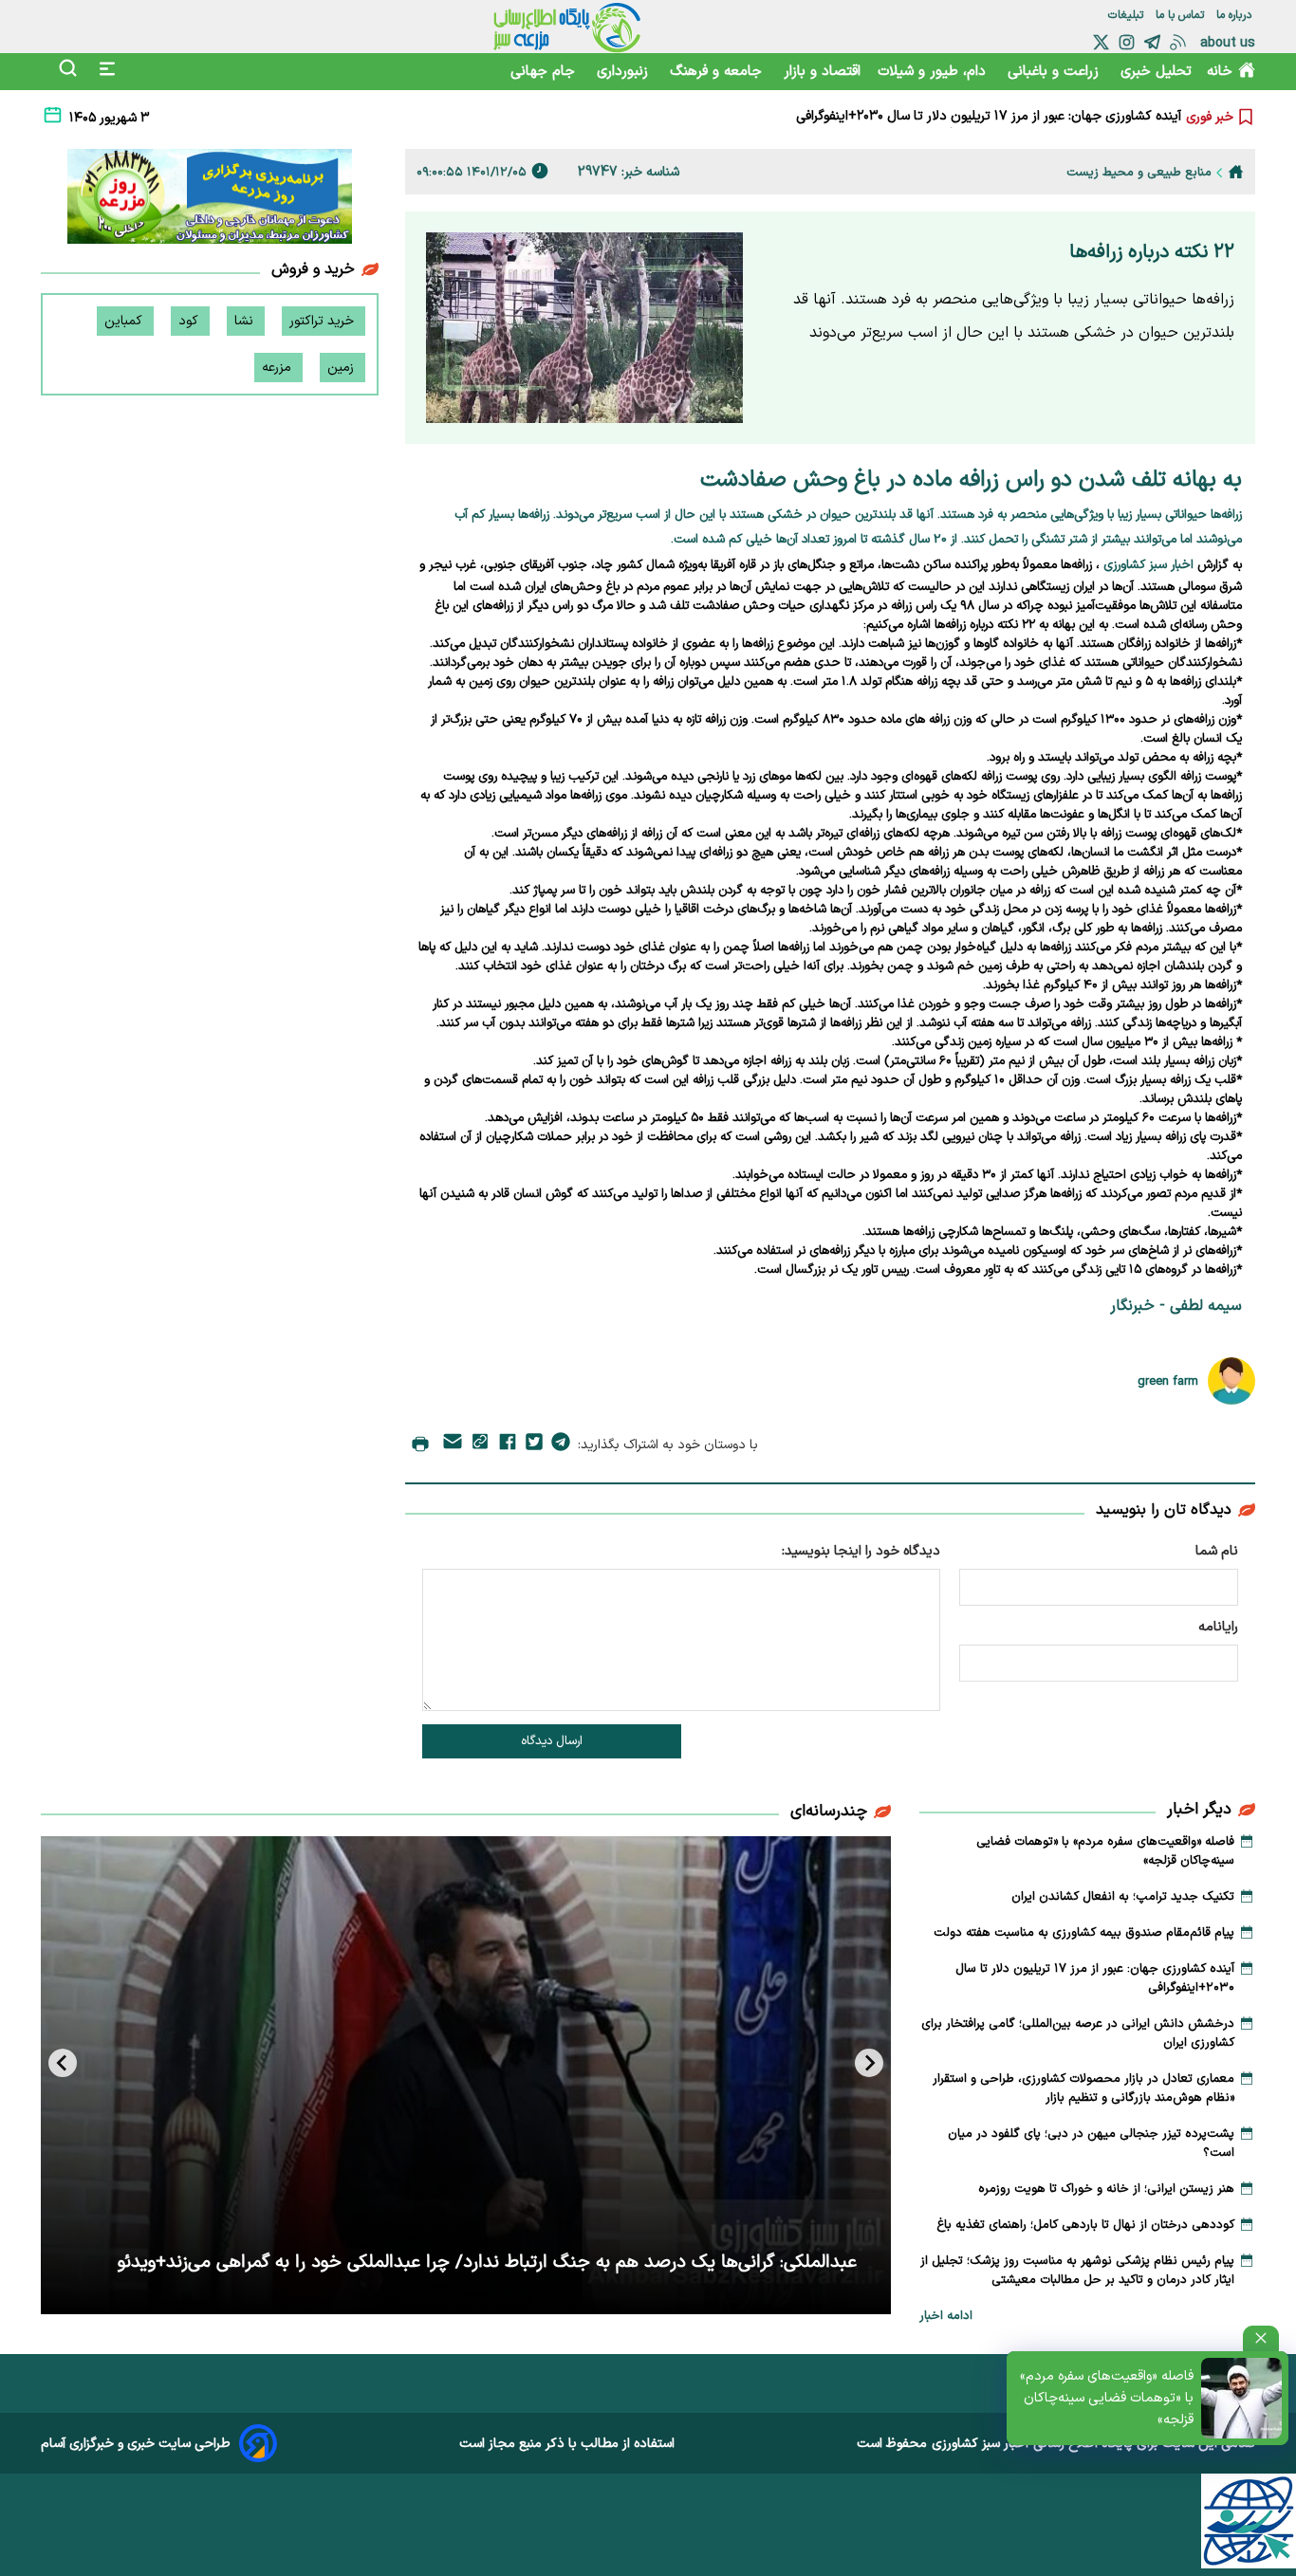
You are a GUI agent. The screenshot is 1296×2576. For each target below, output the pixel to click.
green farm (1168, 1381)
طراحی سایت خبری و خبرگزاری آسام (136, 2444)
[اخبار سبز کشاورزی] (567, 27)
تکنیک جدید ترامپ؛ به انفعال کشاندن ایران (1123, 1897)
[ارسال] (453, 1445)
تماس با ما (1182, 15)
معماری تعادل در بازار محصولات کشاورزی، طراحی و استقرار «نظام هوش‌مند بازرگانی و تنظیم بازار (1083, 2088)
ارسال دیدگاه (552, 1741)
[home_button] (1236, 172)
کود (190, 321)
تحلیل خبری (1156, 72)
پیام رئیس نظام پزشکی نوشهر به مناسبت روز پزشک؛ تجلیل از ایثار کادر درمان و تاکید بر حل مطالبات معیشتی (1077, 2271)
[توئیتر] (1101, 42)
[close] (1261, 2338)
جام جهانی (545, 72)
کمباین (125, 321)
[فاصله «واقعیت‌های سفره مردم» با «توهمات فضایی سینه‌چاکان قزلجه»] (1241, 2398)
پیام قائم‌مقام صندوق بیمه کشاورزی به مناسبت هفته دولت (1084, 1933)
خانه (1220, 72)
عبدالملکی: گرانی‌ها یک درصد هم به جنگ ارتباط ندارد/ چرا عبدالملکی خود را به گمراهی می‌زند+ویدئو (487, 2263)
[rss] (1178, 42)
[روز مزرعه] (210, 200)
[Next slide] (63, 2063)
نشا (246, 321)
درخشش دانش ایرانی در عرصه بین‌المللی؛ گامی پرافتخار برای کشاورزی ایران (978, 126)
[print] (420, 1445)
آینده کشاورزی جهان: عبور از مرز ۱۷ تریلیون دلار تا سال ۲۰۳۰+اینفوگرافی (989, 107)
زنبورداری (625, 72)
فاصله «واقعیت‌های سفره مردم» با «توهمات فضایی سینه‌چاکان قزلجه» (1107, 2398)
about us (1228, 43)
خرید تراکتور (324, 321)
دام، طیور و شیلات (934, 72)
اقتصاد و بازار (822, 72)
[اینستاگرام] (1127, 42)
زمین (343, 368)
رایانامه (1218, 1627)
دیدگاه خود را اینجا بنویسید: (861, 1551)
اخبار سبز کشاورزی (980, 2444)
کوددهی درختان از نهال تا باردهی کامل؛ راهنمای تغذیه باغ (1085, 2225)
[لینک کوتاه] (480, 1445)
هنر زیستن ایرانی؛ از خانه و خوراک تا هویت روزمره (1106, 2189)
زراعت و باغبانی (1055, 72)
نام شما (1217, 1551)
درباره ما (1236, 15)
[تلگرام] (1152, 42)
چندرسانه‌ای (829, 1812)
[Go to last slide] (869, 2063)
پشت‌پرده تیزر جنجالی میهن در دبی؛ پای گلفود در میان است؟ (1091, 2144)
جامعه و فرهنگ (718, 72)
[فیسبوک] (508, 1445)
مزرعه (278, 368)
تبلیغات (1128, 15)
